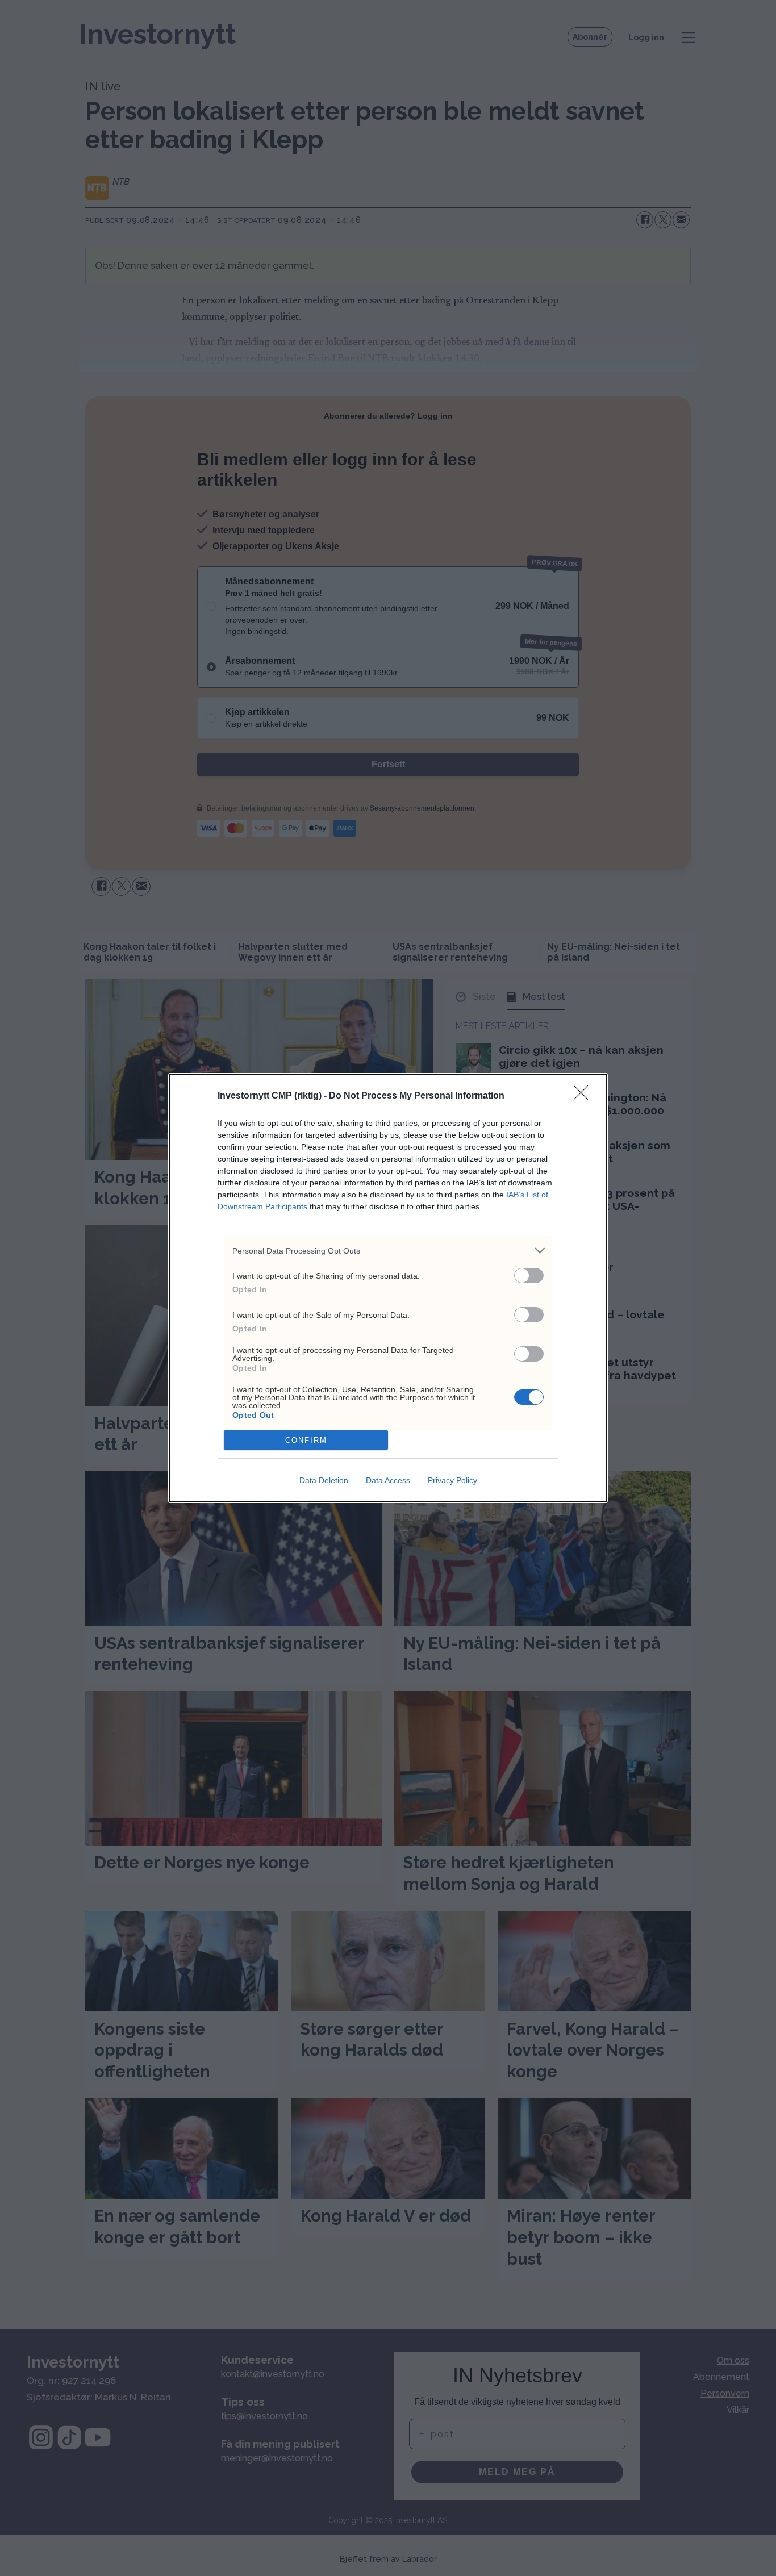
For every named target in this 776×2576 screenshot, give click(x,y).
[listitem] (388, 1251)
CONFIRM (306, 1440)
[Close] (585, 1096)
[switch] (529, 1276)
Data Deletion (324, 1480)
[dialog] (388, 1288)
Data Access (388, 1480)
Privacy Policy (452, 1480)
